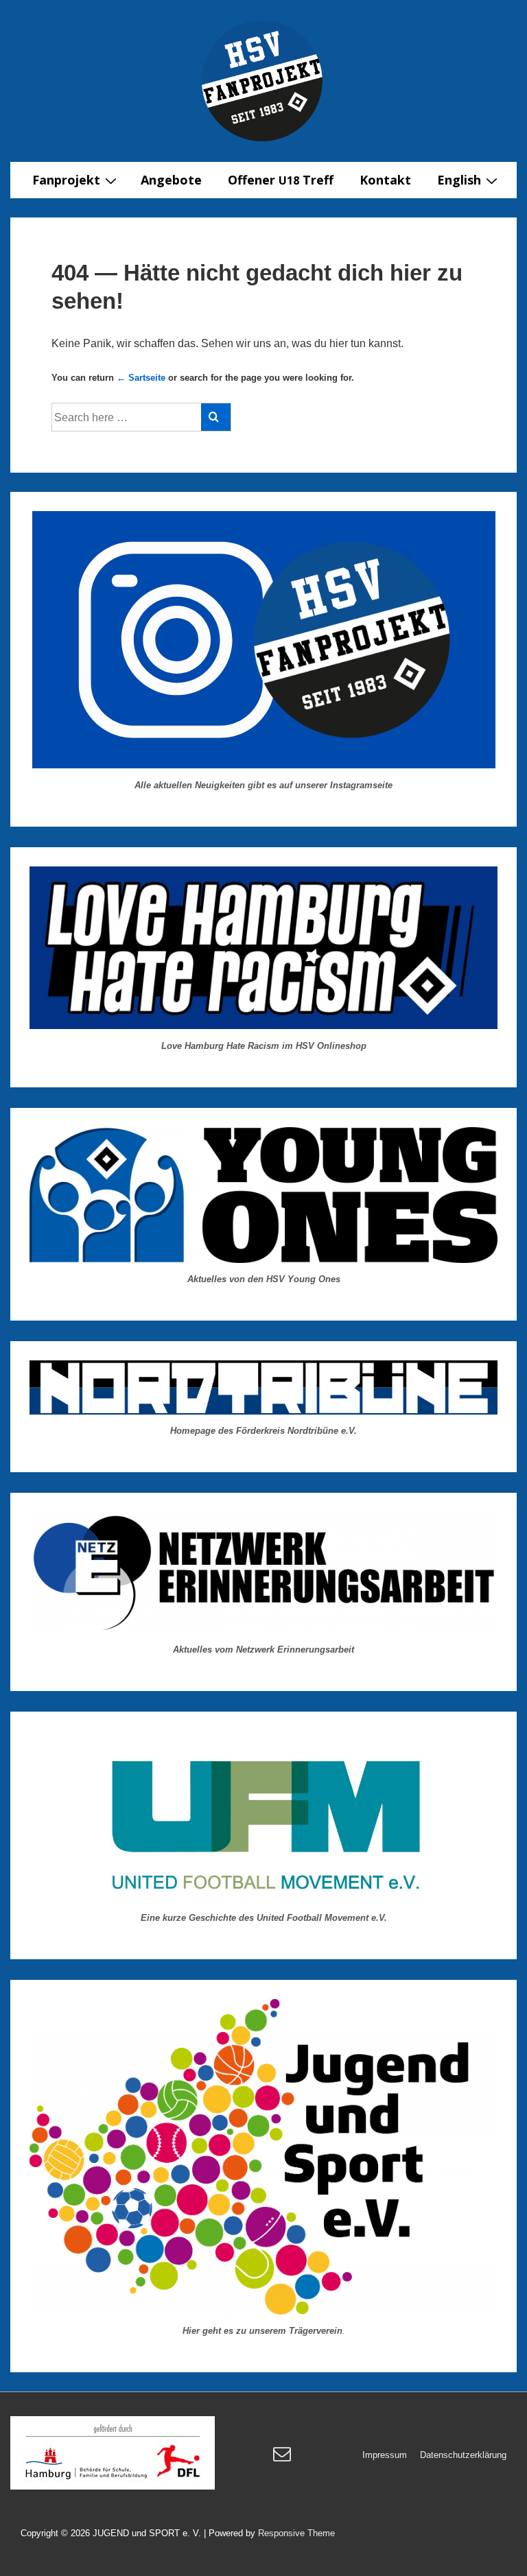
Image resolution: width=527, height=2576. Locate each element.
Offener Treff (281, 180)
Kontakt (385, 180)
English (459, 180)
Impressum (385, 2455)
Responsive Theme (296, 2533)
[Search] (216, 417)
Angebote (171, 180)
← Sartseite (141, 378)
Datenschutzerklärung (463, 2455)
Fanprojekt (66, 180)
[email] (284, 2458)
